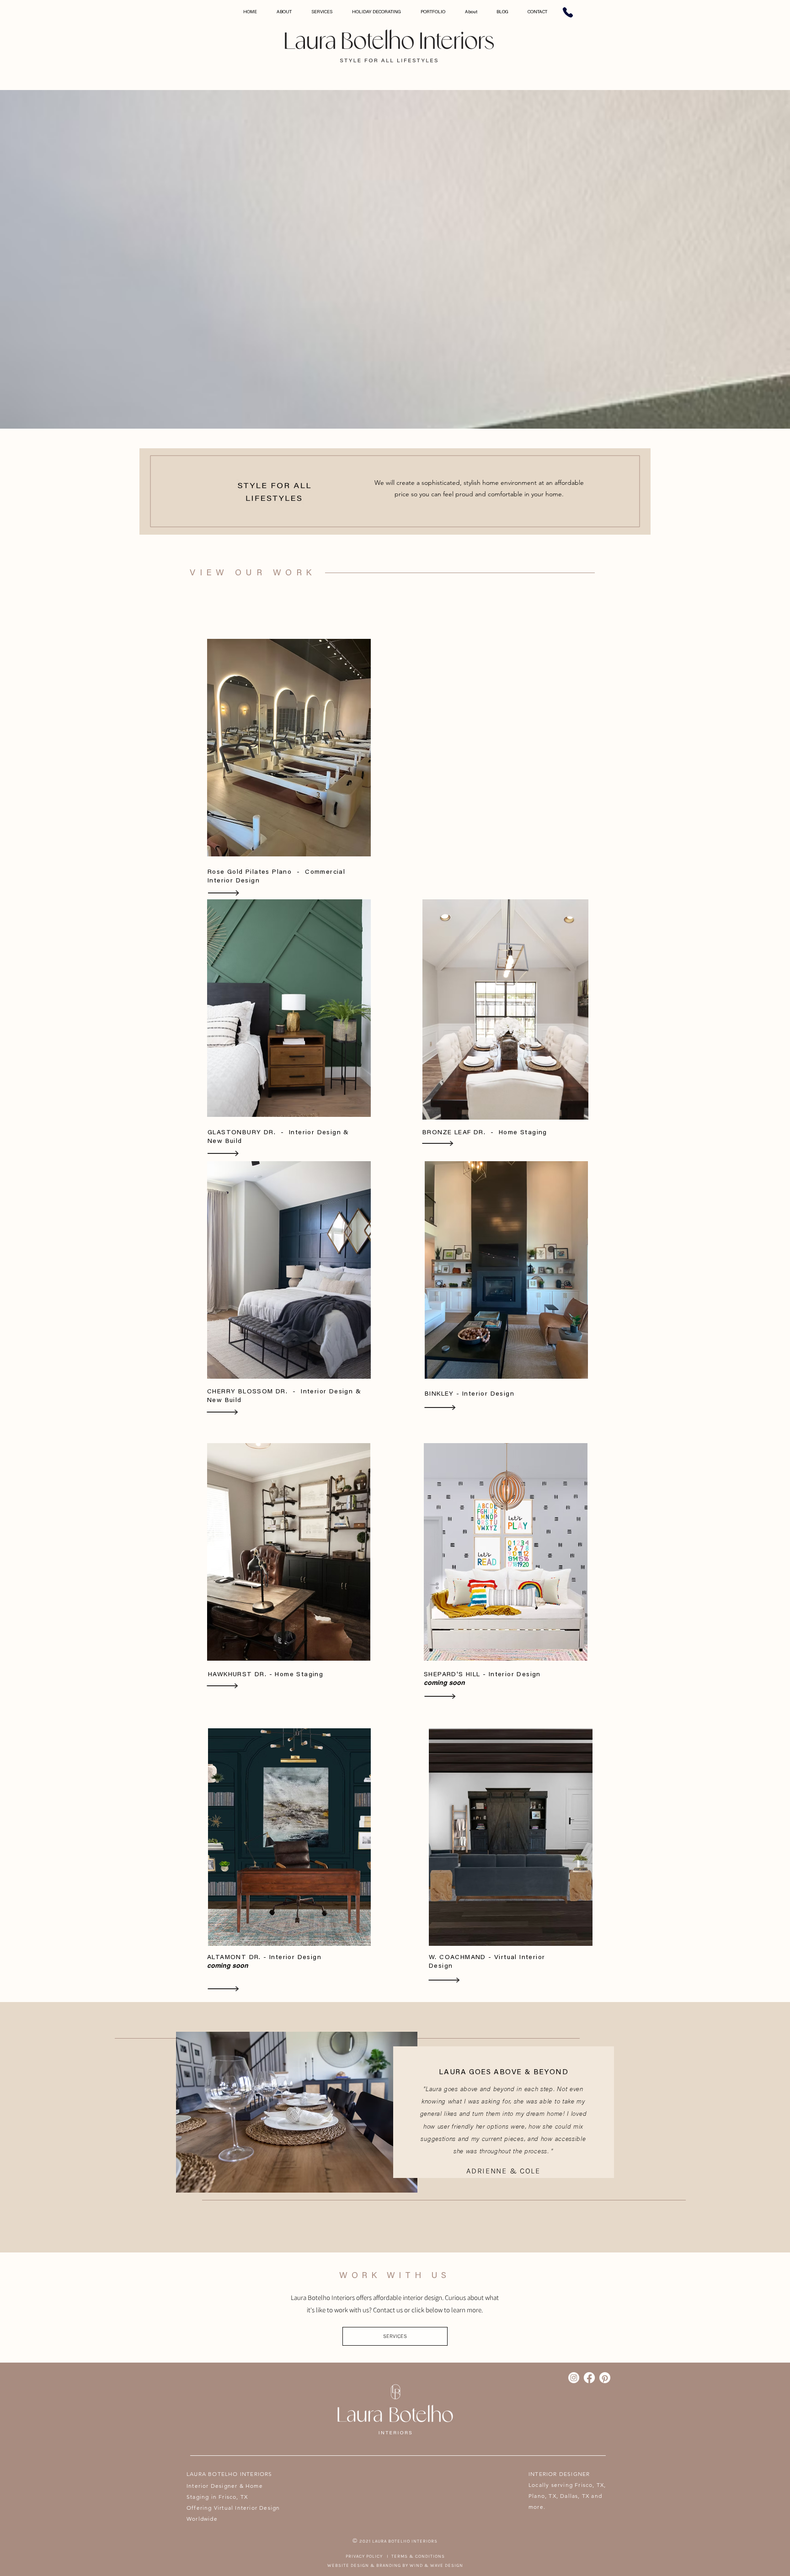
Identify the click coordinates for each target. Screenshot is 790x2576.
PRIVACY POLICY (365, 2556)
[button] (395, 2336)
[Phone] (568, 12)
